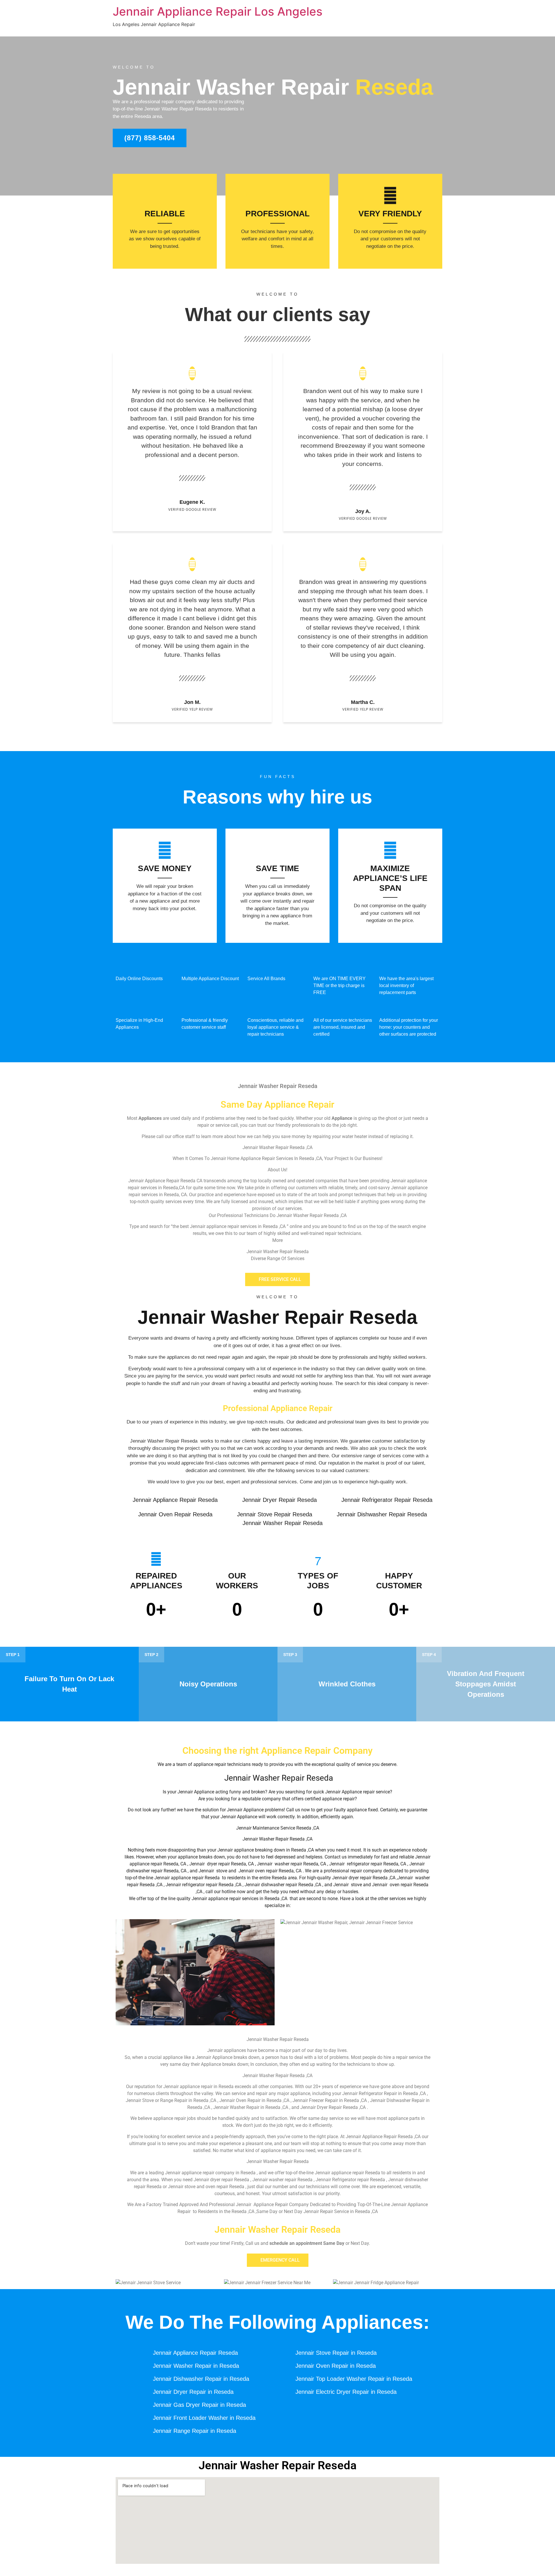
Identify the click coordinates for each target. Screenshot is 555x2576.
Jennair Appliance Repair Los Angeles (218, 11)
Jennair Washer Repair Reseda (277, 1317)
